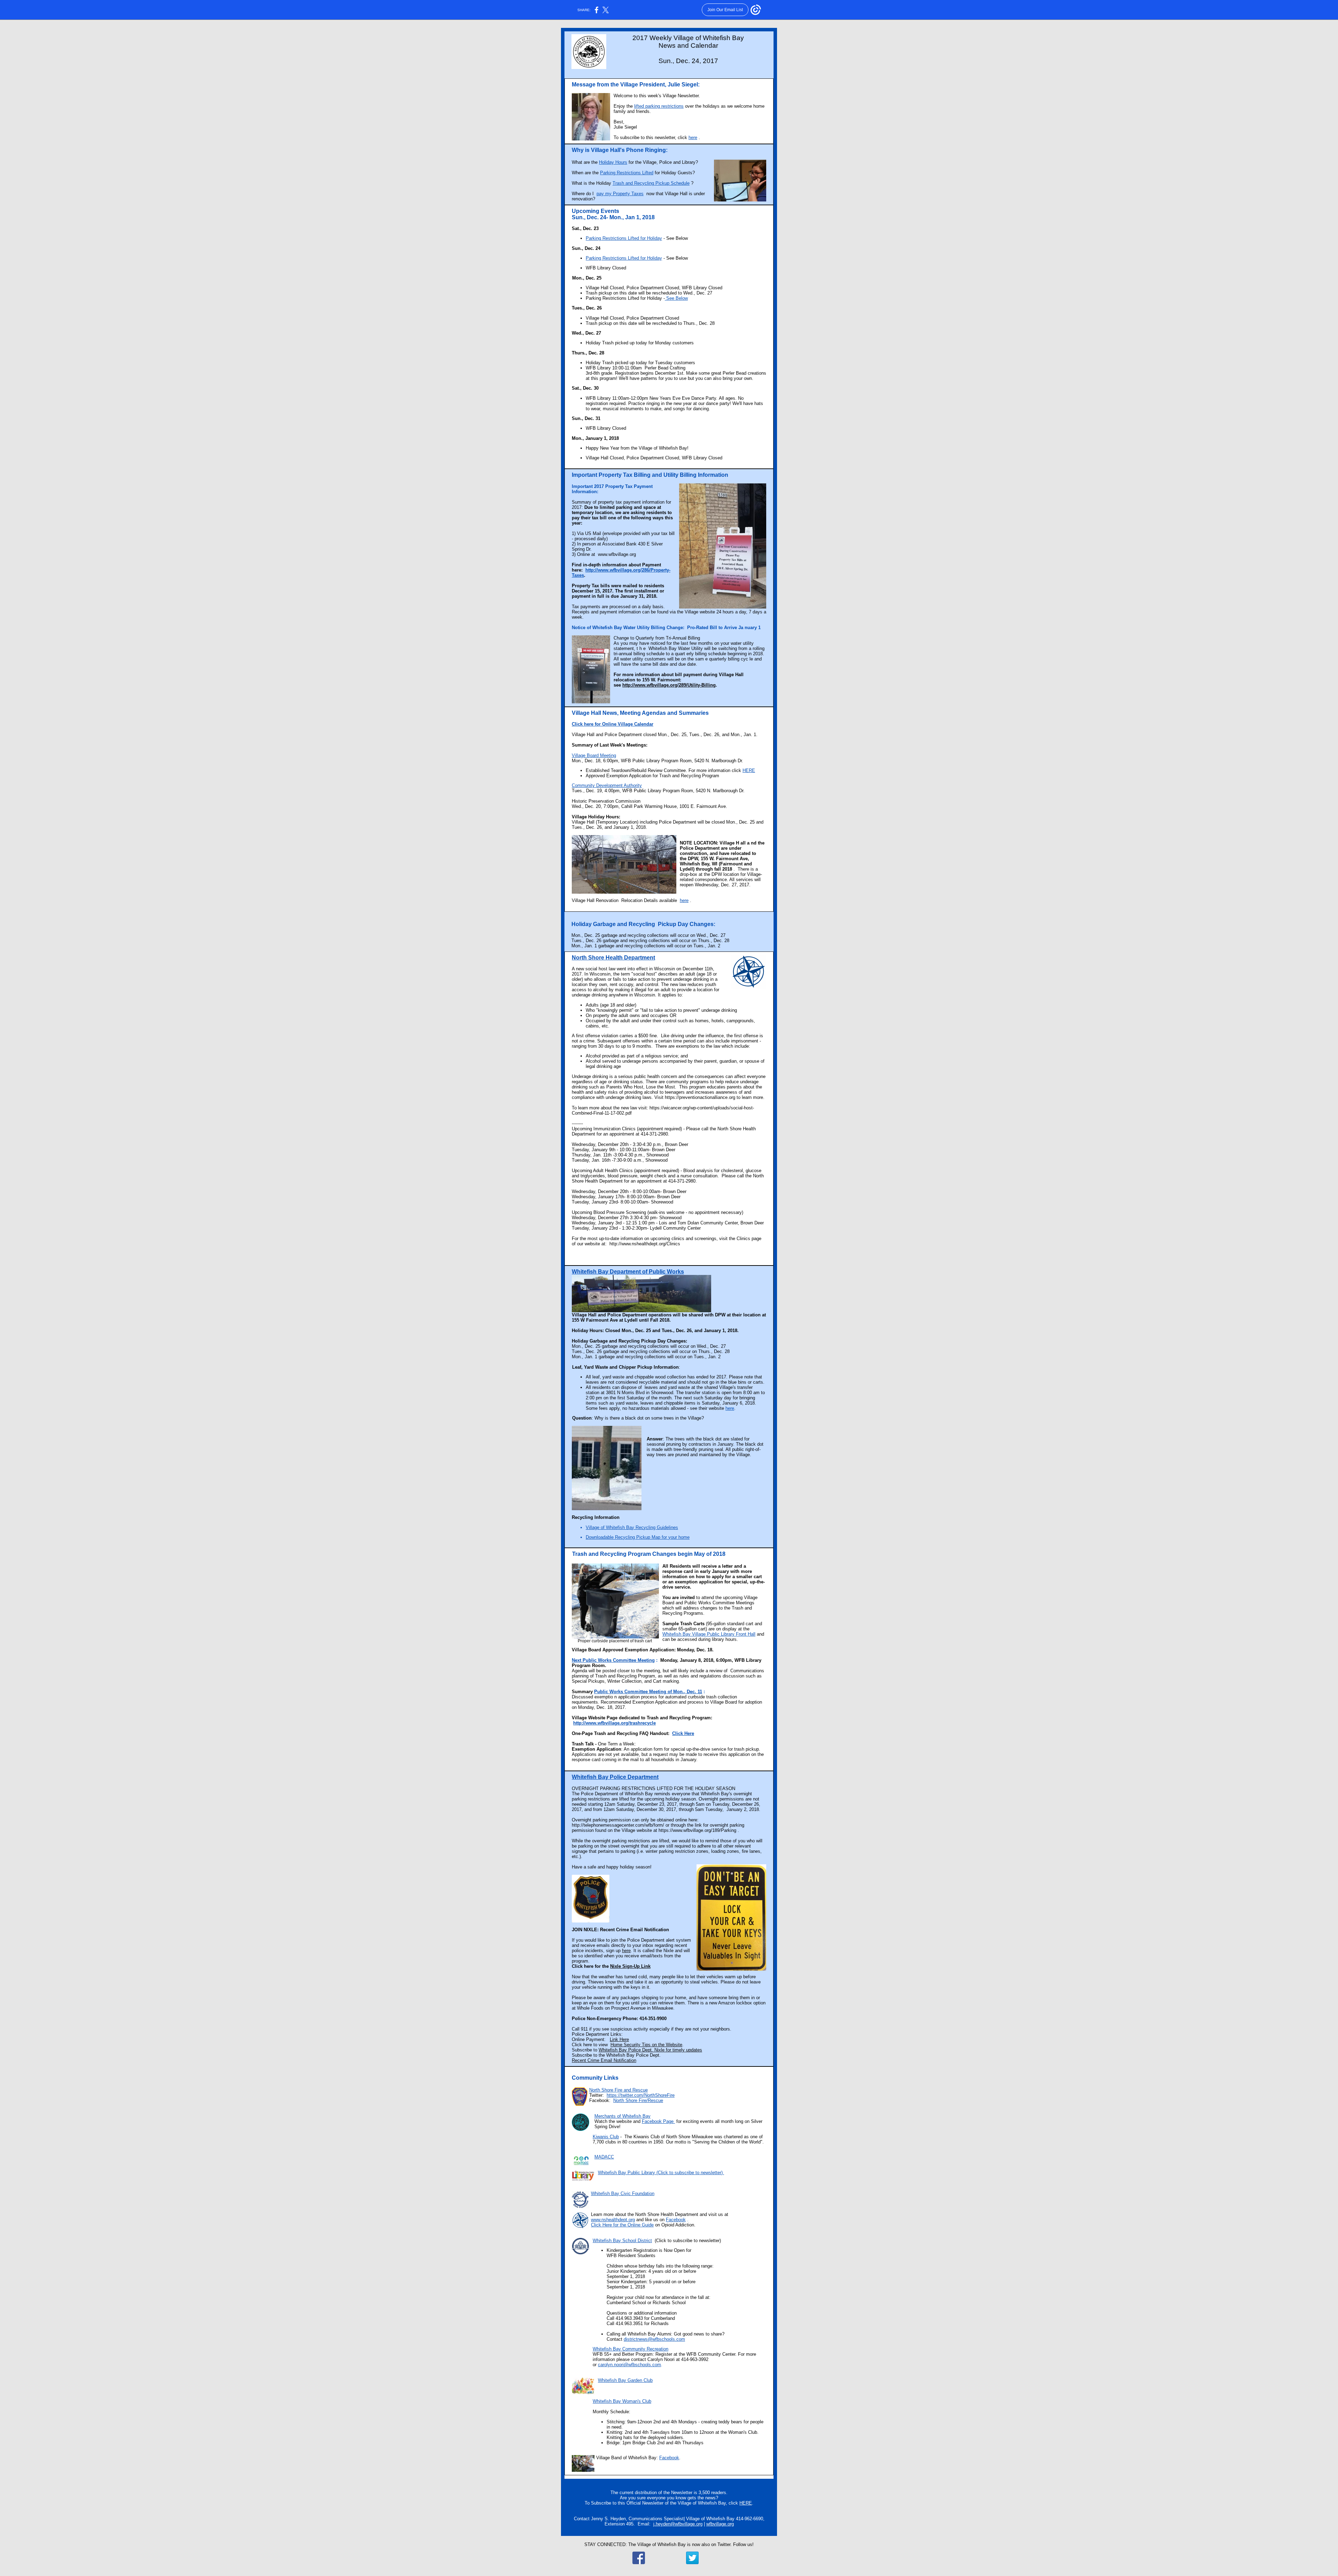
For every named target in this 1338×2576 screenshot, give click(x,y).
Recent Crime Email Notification (604, 2060)
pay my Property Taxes (620, 194)
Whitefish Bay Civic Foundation (623, 2193)
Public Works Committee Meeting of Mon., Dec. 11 (648, 1692)
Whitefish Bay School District (622, 2241)
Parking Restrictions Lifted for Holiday (624, 238)
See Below (676, 298)
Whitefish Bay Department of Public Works (628, 1272)
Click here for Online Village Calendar (613, 724)
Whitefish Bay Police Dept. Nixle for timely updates (650, 2050)
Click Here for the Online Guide (622, 2225)
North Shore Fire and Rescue (618, 2090)
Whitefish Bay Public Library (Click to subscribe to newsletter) (661, 2173)
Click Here (683, 1733)
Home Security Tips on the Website (646, 2045)
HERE (749, 770)
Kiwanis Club (606, 2137)
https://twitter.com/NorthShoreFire (641, 2095)
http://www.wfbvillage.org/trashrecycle (614, 1723)
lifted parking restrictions (659, 106)
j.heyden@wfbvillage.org (678, 2524)
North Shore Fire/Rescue (638, 2100)
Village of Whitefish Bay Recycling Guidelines (632, 1527)
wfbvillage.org (720, 2524)
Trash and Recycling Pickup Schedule (651, 183)
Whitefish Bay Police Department (615, 1777)
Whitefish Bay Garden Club (625, 2380)
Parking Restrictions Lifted (627, 173)
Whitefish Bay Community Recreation (630, 2349)
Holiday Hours (613, 162)
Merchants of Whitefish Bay (622, 2116)
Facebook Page (658, 2121)
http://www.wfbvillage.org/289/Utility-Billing (669, 685)
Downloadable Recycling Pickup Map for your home (638, 1537)
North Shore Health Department (613, 958)
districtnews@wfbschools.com (654, 2339)
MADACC (604, 2157)
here (693, 137)
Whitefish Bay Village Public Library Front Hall (709, 1634)
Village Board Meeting (594, 755)
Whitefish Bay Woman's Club (622, 2401)
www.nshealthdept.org (613, 2220)
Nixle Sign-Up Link (630, 1966)
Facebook (676, 2220)
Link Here (619, 2039)
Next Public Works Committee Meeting (613, 1660)
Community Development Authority (607, 785)
